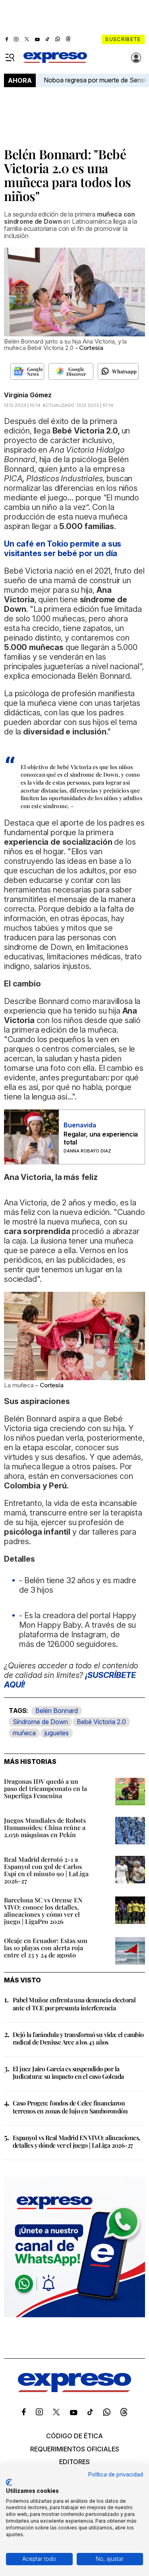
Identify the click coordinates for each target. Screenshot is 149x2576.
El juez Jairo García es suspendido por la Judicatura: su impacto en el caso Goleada (68, 2072)
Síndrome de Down (40, 1722)
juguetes (57, 1733)
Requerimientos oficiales (75, 2449)
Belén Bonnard (57, 1711)
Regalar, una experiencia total (101, 1138)
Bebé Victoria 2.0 (101, 1722)
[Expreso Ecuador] (74, 2390)
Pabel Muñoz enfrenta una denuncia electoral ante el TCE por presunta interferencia (74, 2004)
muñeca (24, 1733)
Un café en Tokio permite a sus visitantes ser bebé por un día (63, 549)
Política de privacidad (116, 2474)
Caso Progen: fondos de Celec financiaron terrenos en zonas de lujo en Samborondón (70, 2107)
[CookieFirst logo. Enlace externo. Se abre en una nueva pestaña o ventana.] (9, 2482)
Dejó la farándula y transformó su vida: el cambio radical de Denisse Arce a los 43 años (78, 2038)
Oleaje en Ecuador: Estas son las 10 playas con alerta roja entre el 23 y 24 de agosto (46, 1948)
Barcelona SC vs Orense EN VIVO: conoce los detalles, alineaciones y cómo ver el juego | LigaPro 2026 (43, 1911)
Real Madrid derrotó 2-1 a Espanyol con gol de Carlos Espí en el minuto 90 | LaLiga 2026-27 (46, 1870)
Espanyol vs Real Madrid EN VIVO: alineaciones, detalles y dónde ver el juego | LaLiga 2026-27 (76, 2141)
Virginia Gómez (28, 395)
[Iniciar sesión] (136, 58)
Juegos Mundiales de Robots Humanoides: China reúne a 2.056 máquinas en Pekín (45, 1827)
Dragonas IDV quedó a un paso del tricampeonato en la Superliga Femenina (45, 1788)
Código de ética (74, 2436)
